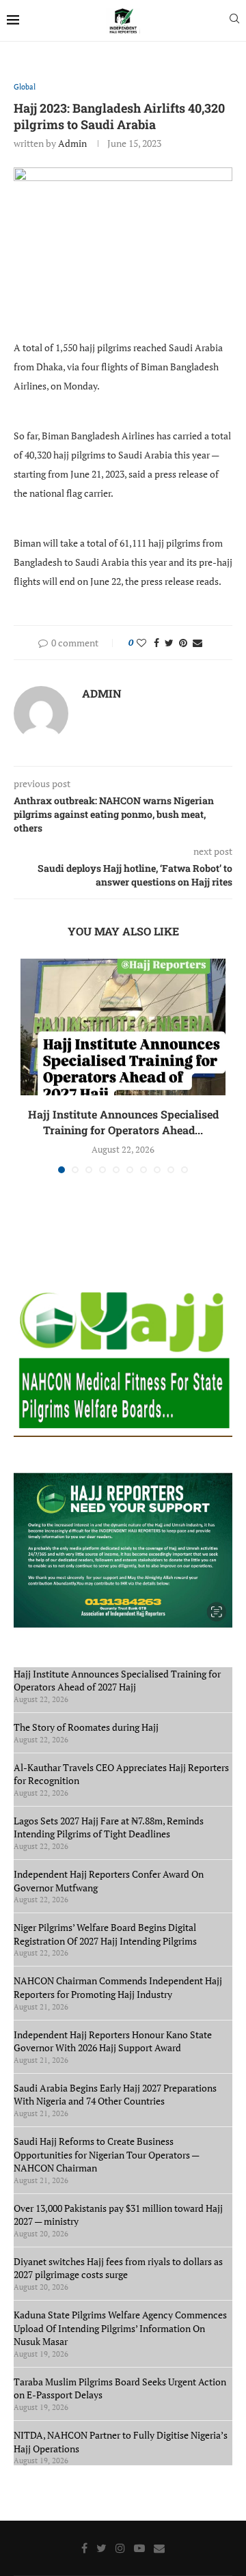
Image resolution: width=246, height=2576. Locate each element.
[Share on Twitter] (169, 643)
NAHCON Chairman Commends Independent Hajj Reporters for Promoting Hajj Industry (118, 1987)
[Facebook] (84, 2548)
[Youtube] (139, 2548)
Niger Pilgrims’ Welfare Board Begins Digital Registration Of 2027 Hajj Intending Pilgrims (105, 1934)
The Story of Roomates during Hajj (86, 1727)
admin (72, 143)
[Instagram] (120, 2548)
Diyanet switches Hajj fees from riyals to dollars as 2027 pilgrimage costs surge (118, 2268)
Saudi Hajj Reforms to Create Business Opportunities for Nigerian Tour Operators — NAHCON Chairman (106, 2154)
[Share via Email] (197, 643)
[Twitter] (101, 2548)
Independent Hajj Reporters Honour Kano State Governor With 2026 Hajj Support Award (113, 2041)
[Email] (159, 2548)
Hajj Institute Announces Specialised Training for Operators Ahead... (123, 1122)
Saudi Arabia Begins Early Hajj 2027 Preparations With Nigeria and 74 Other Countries (115, 2095)
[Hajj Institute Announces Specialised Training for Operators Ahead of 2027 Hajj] (123, 1027)
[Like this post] (141, 643)
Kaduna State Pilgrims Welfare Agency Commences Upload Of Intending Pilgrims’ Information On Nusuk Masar (120, 2328)
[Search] (234, 20)
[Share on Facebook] (156, 643)
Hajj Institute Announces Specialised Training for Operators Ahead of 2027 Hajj (117, 1681)
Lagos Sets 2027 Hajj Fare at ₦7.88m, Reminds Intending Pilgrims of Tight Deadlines (109, 1827)
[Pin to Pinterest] (183, 643)
